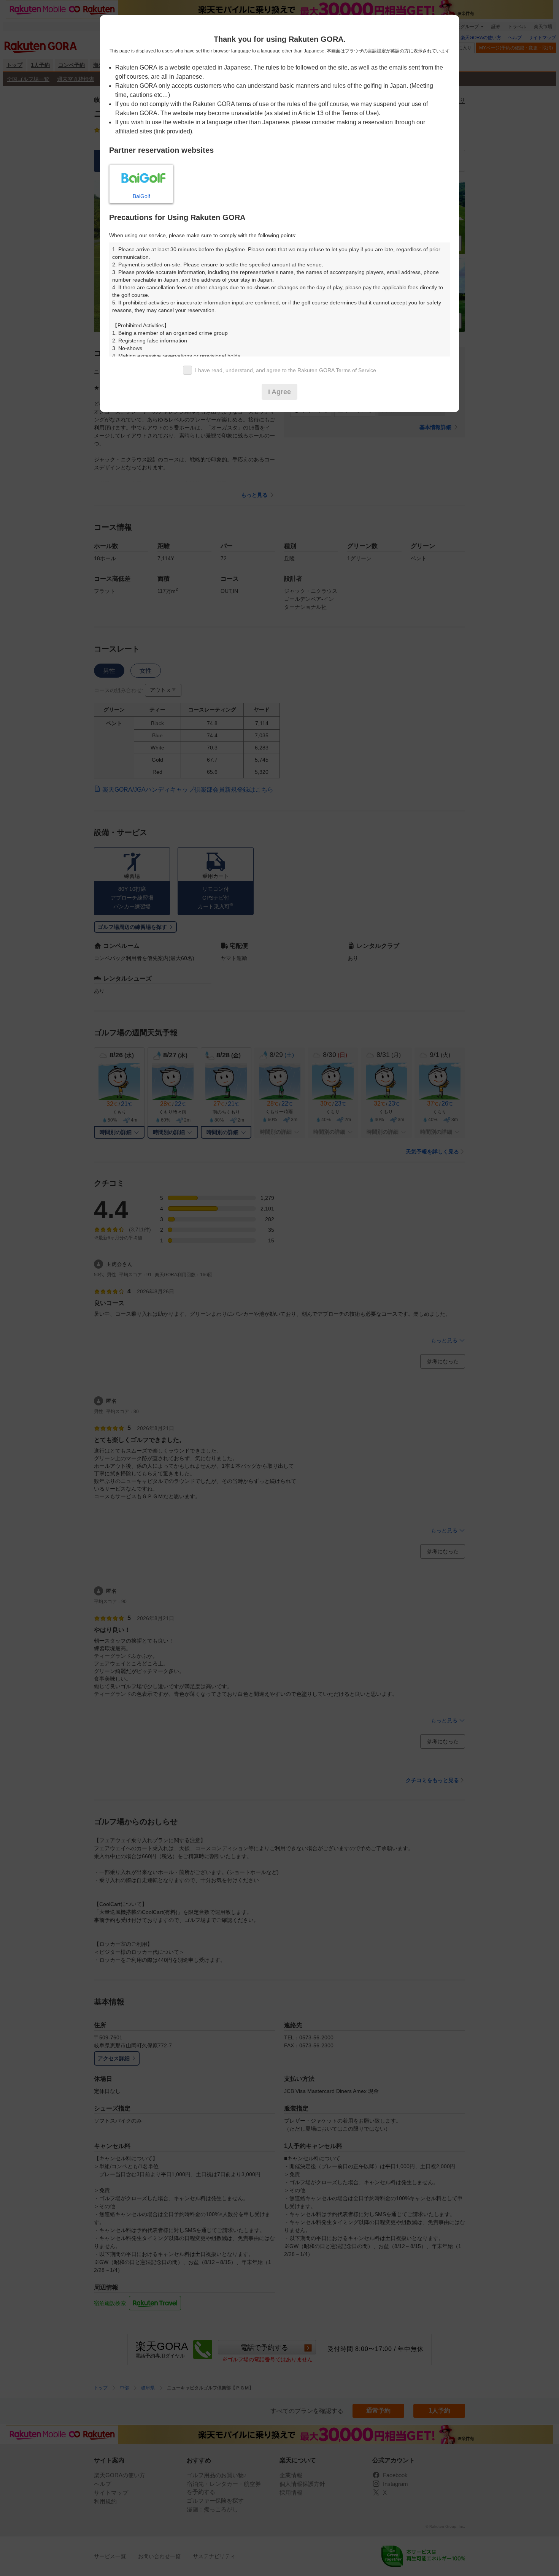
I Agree (279, 392)
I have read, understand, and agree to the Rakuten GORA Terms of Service (286, 370)
